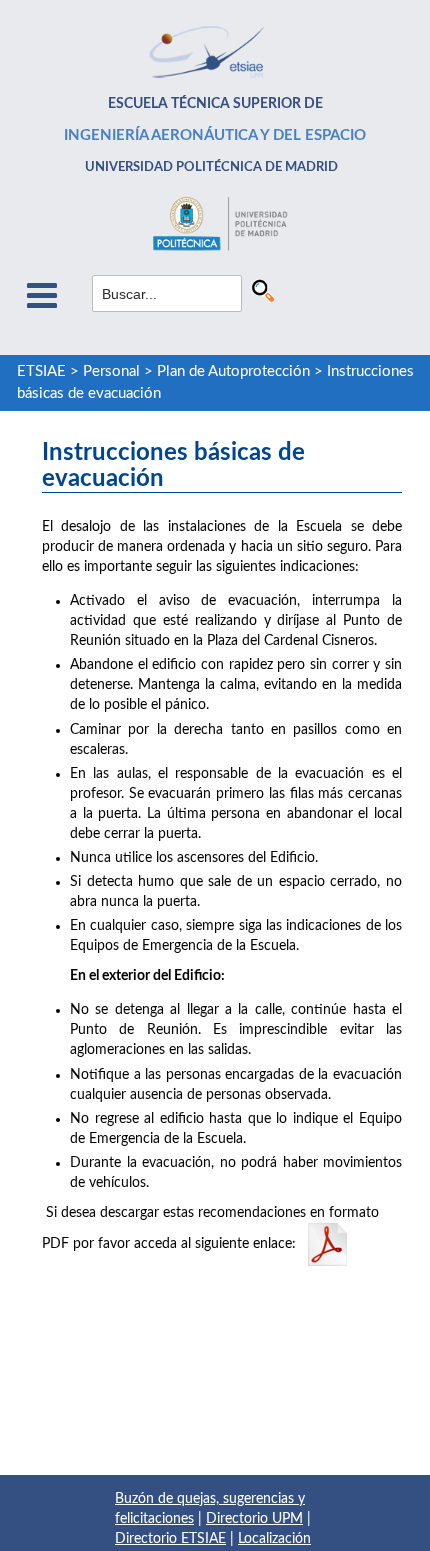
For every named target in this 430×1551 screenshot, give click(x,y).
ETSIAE (41, 371)
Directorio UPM (254, 1519)
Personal (111, 371)
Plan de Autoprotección (233, 371)
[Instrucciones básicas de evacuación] (327, 1244)
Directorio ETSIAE (170, 1539)
